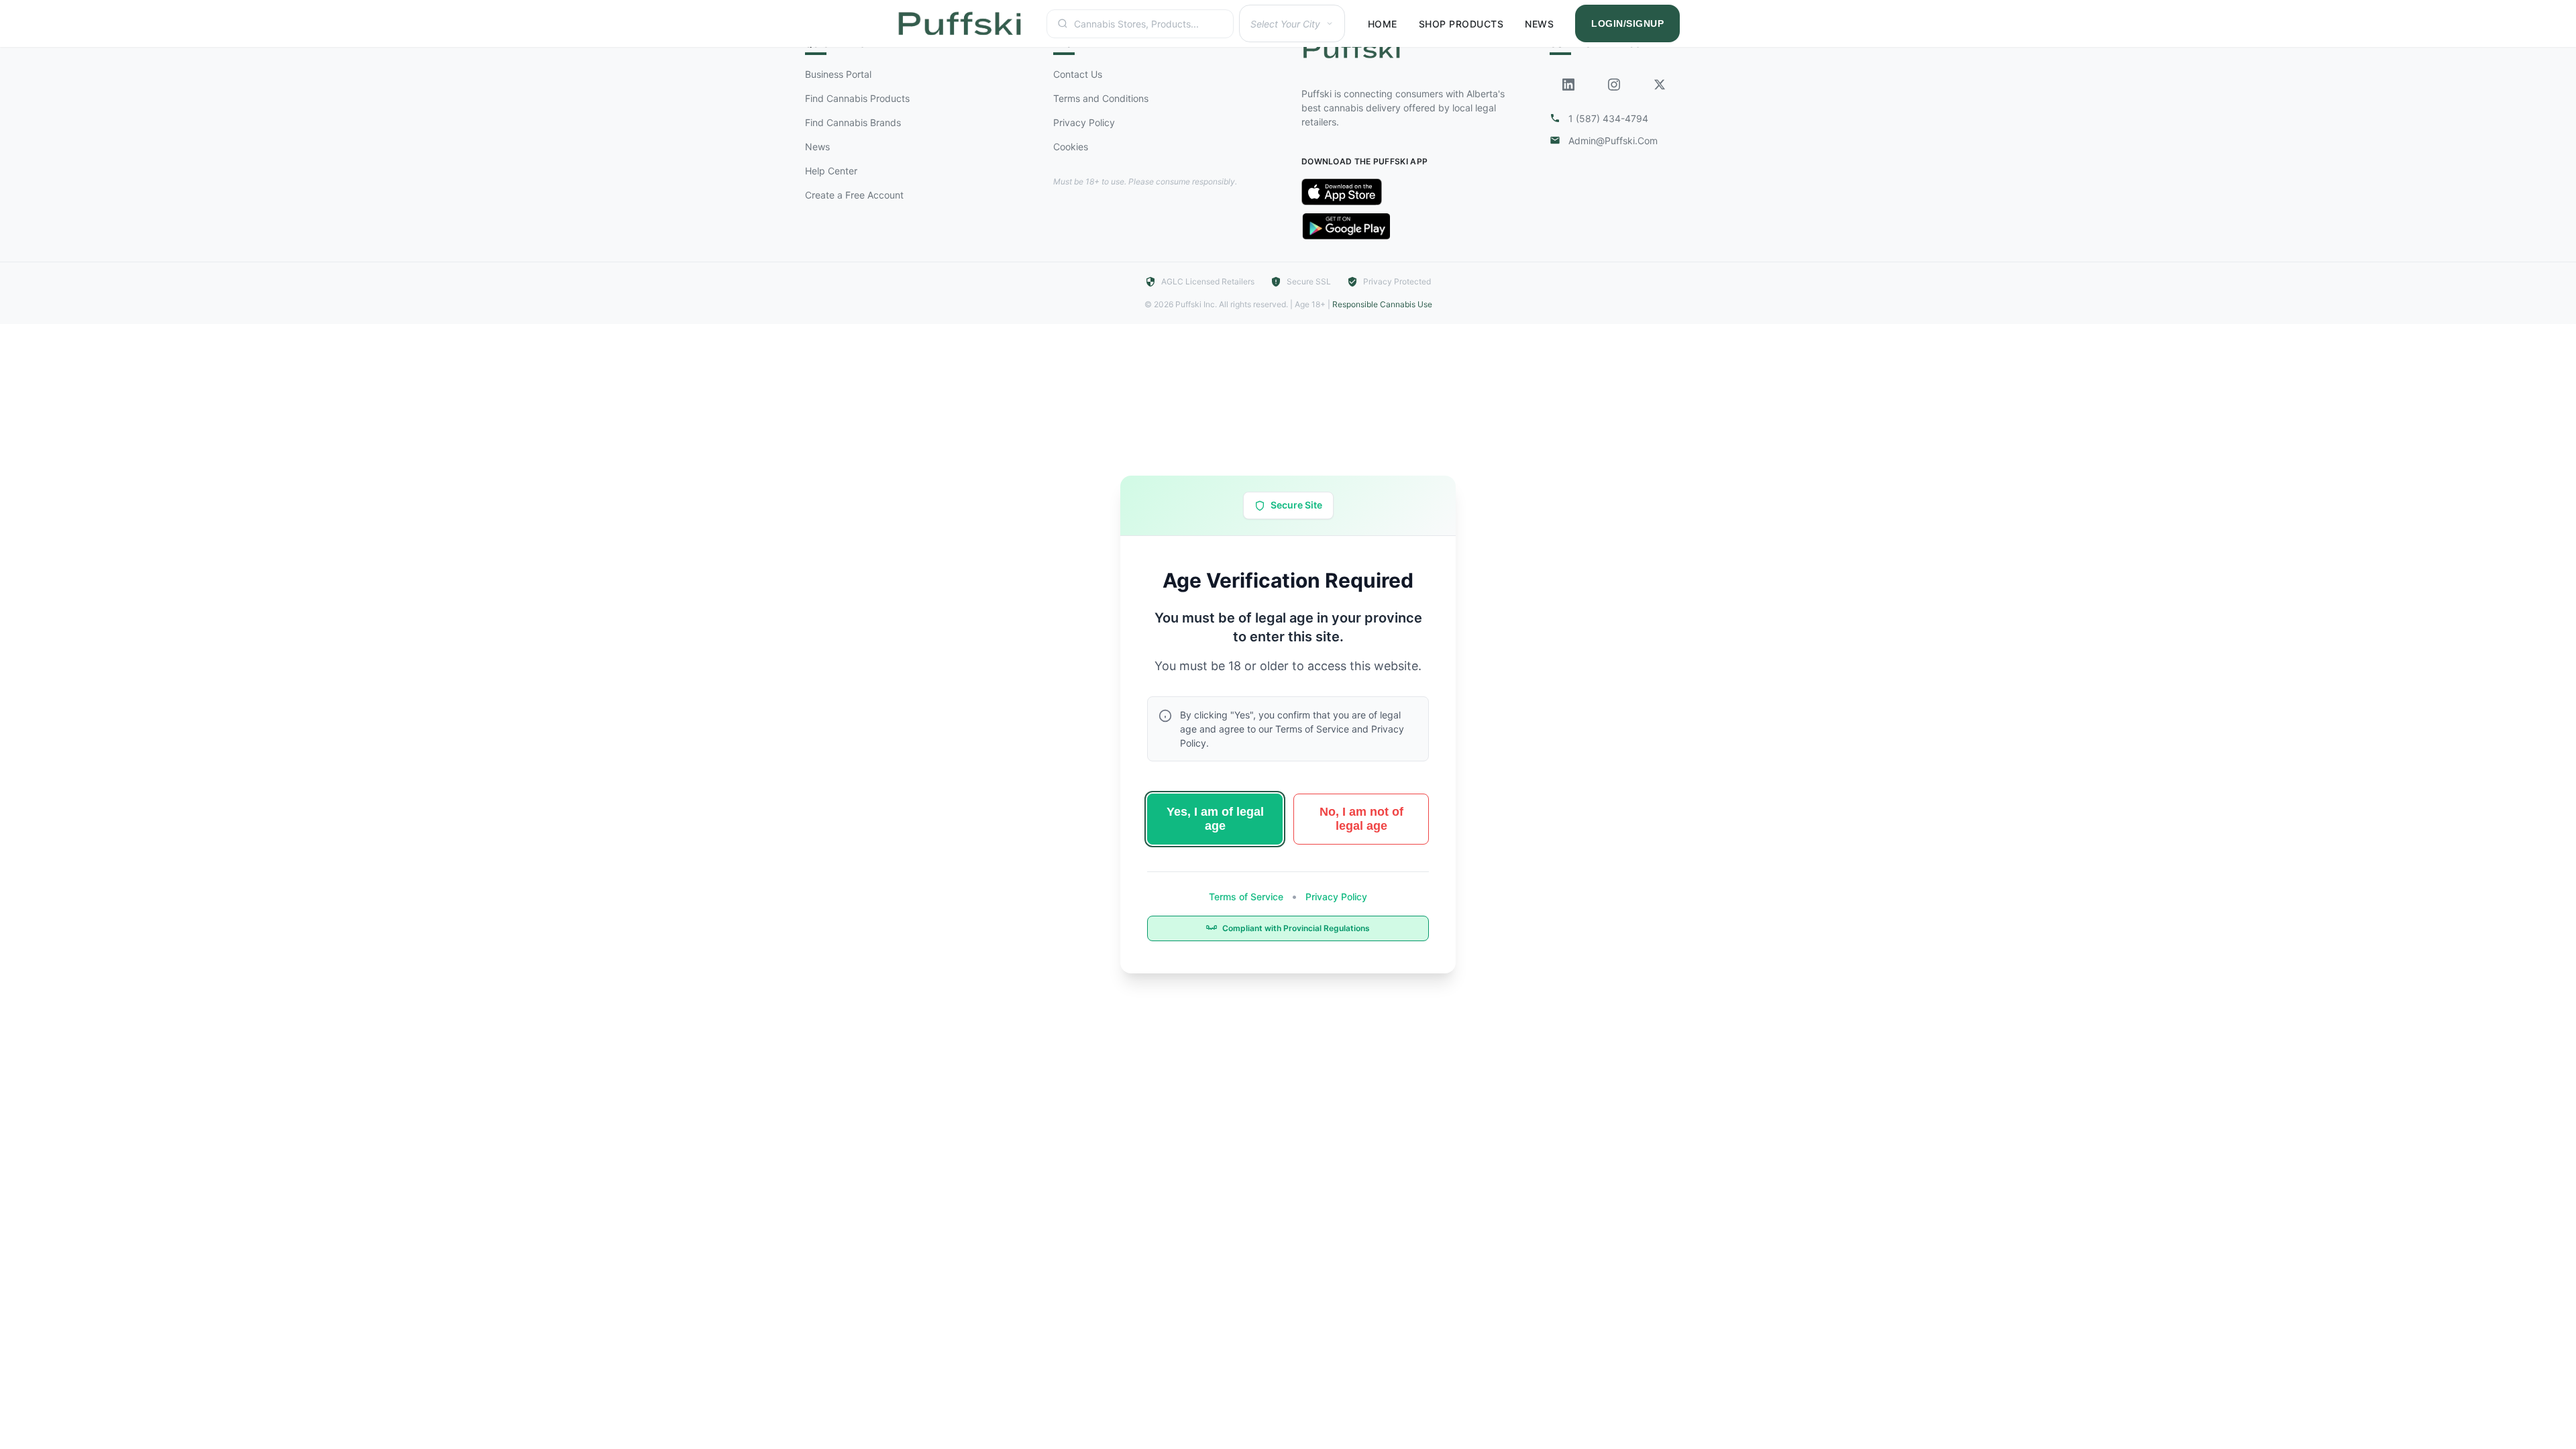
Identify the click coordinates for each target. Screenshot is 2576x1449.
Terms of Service (1247, 897)
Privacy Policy (1335, 897)
